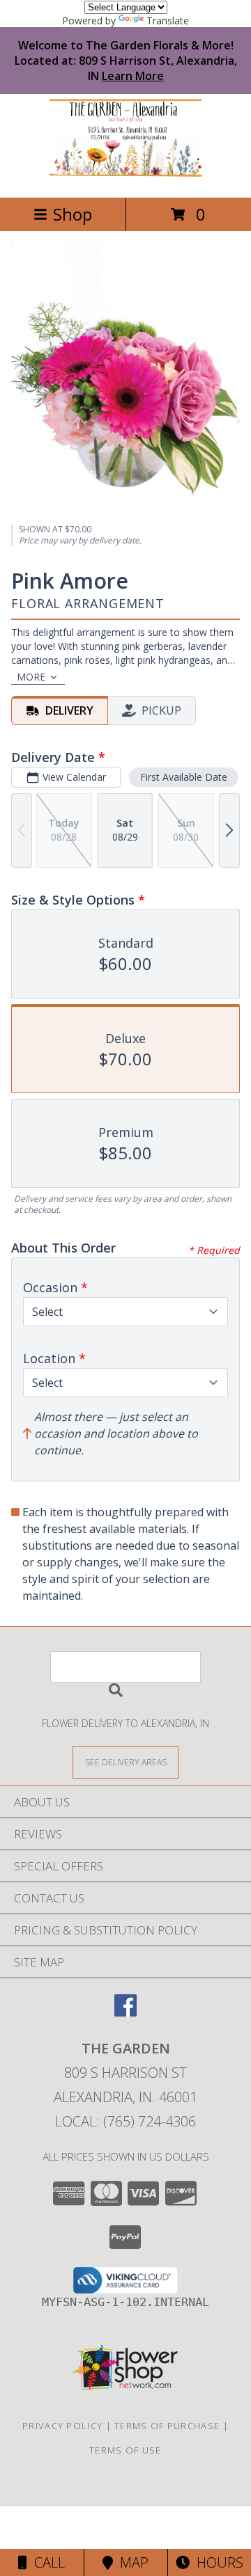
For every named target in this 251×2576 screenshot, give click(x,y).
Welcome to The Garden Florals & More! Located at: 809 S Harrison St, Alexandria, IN (126, 61)
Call (46, 2562)
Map (131, 2562)
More (31, 677)
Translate (168, 21)
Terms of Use (125, 2450)
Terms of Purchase (167, 2426)
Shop (73, 214)
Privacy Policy (62, 2426)
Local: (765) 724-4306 (125, 2121)
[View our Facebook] (125, 2012)
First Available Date (184, 777)
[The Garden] (126, 177)
